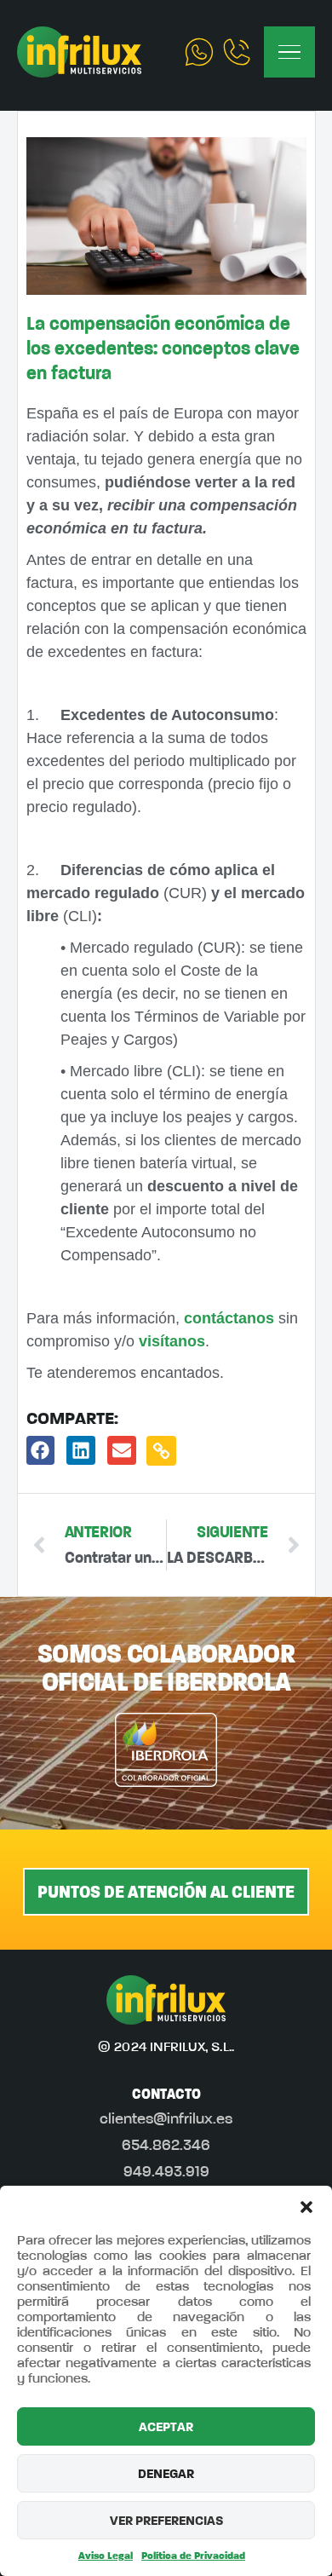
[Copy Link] (161, 1451)
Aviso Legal (106, 2556)
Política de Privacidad (193, 2556)
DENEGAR (166, 2474)
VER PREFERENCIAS (166, 2521)
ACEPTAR (166, 2427)
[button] (306, 2207)
